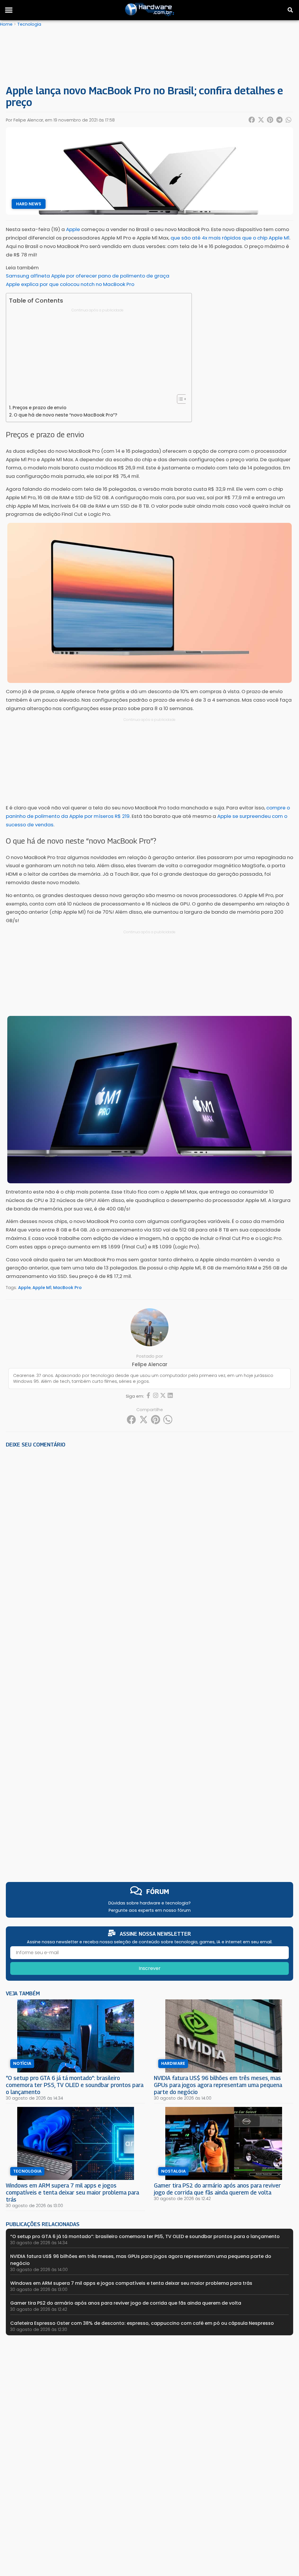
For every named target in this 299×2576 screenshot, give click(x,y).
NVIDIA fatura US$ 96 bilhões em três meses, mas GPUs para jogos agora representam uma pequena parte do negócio (218, 2085)
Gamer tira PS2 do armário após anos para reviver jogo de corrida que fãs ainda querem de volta (217, 2189)
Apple (24, 1288)
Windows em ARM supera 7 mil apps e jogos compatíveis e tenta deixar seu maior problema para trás (72, 2192)
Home (6, 24)
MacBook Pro (67, 1288)
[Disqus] (149, 1533)
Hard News (29, 204)
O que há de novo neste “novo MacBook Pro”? (66, 415)
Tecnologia (29, 24)
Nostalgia (173, 2171)
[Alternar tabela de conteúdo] (179, 399)
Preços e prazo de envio (39, 408)
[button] (9, 10)
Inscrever (150, 1968)
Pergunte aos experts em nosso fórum (150, 1910)
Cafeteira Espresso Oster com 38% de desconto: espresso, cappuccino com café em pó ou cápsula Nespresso (142, 2323)
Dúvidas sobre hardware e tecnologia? (149, 1903)
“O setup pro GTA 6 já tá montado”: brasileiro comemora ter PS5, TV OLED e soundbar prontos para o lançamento (75, 2085)
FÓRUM (158, 1891)
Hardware (173, 2063)
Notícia (22, 2063)
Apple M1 (42, 1288)
